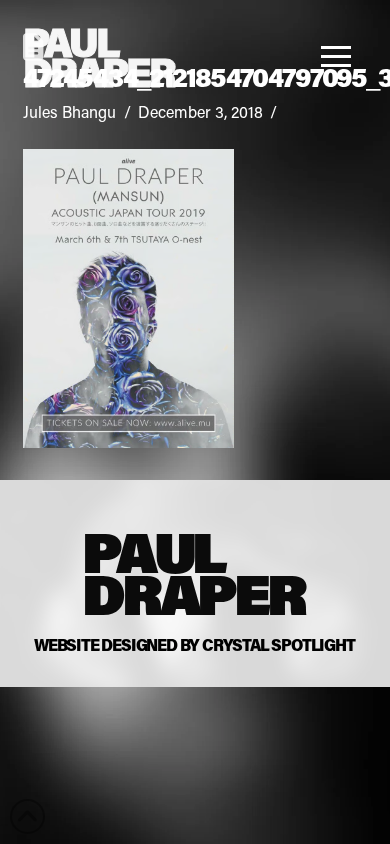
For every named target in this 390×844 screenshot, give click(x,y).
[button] (341, 56)
